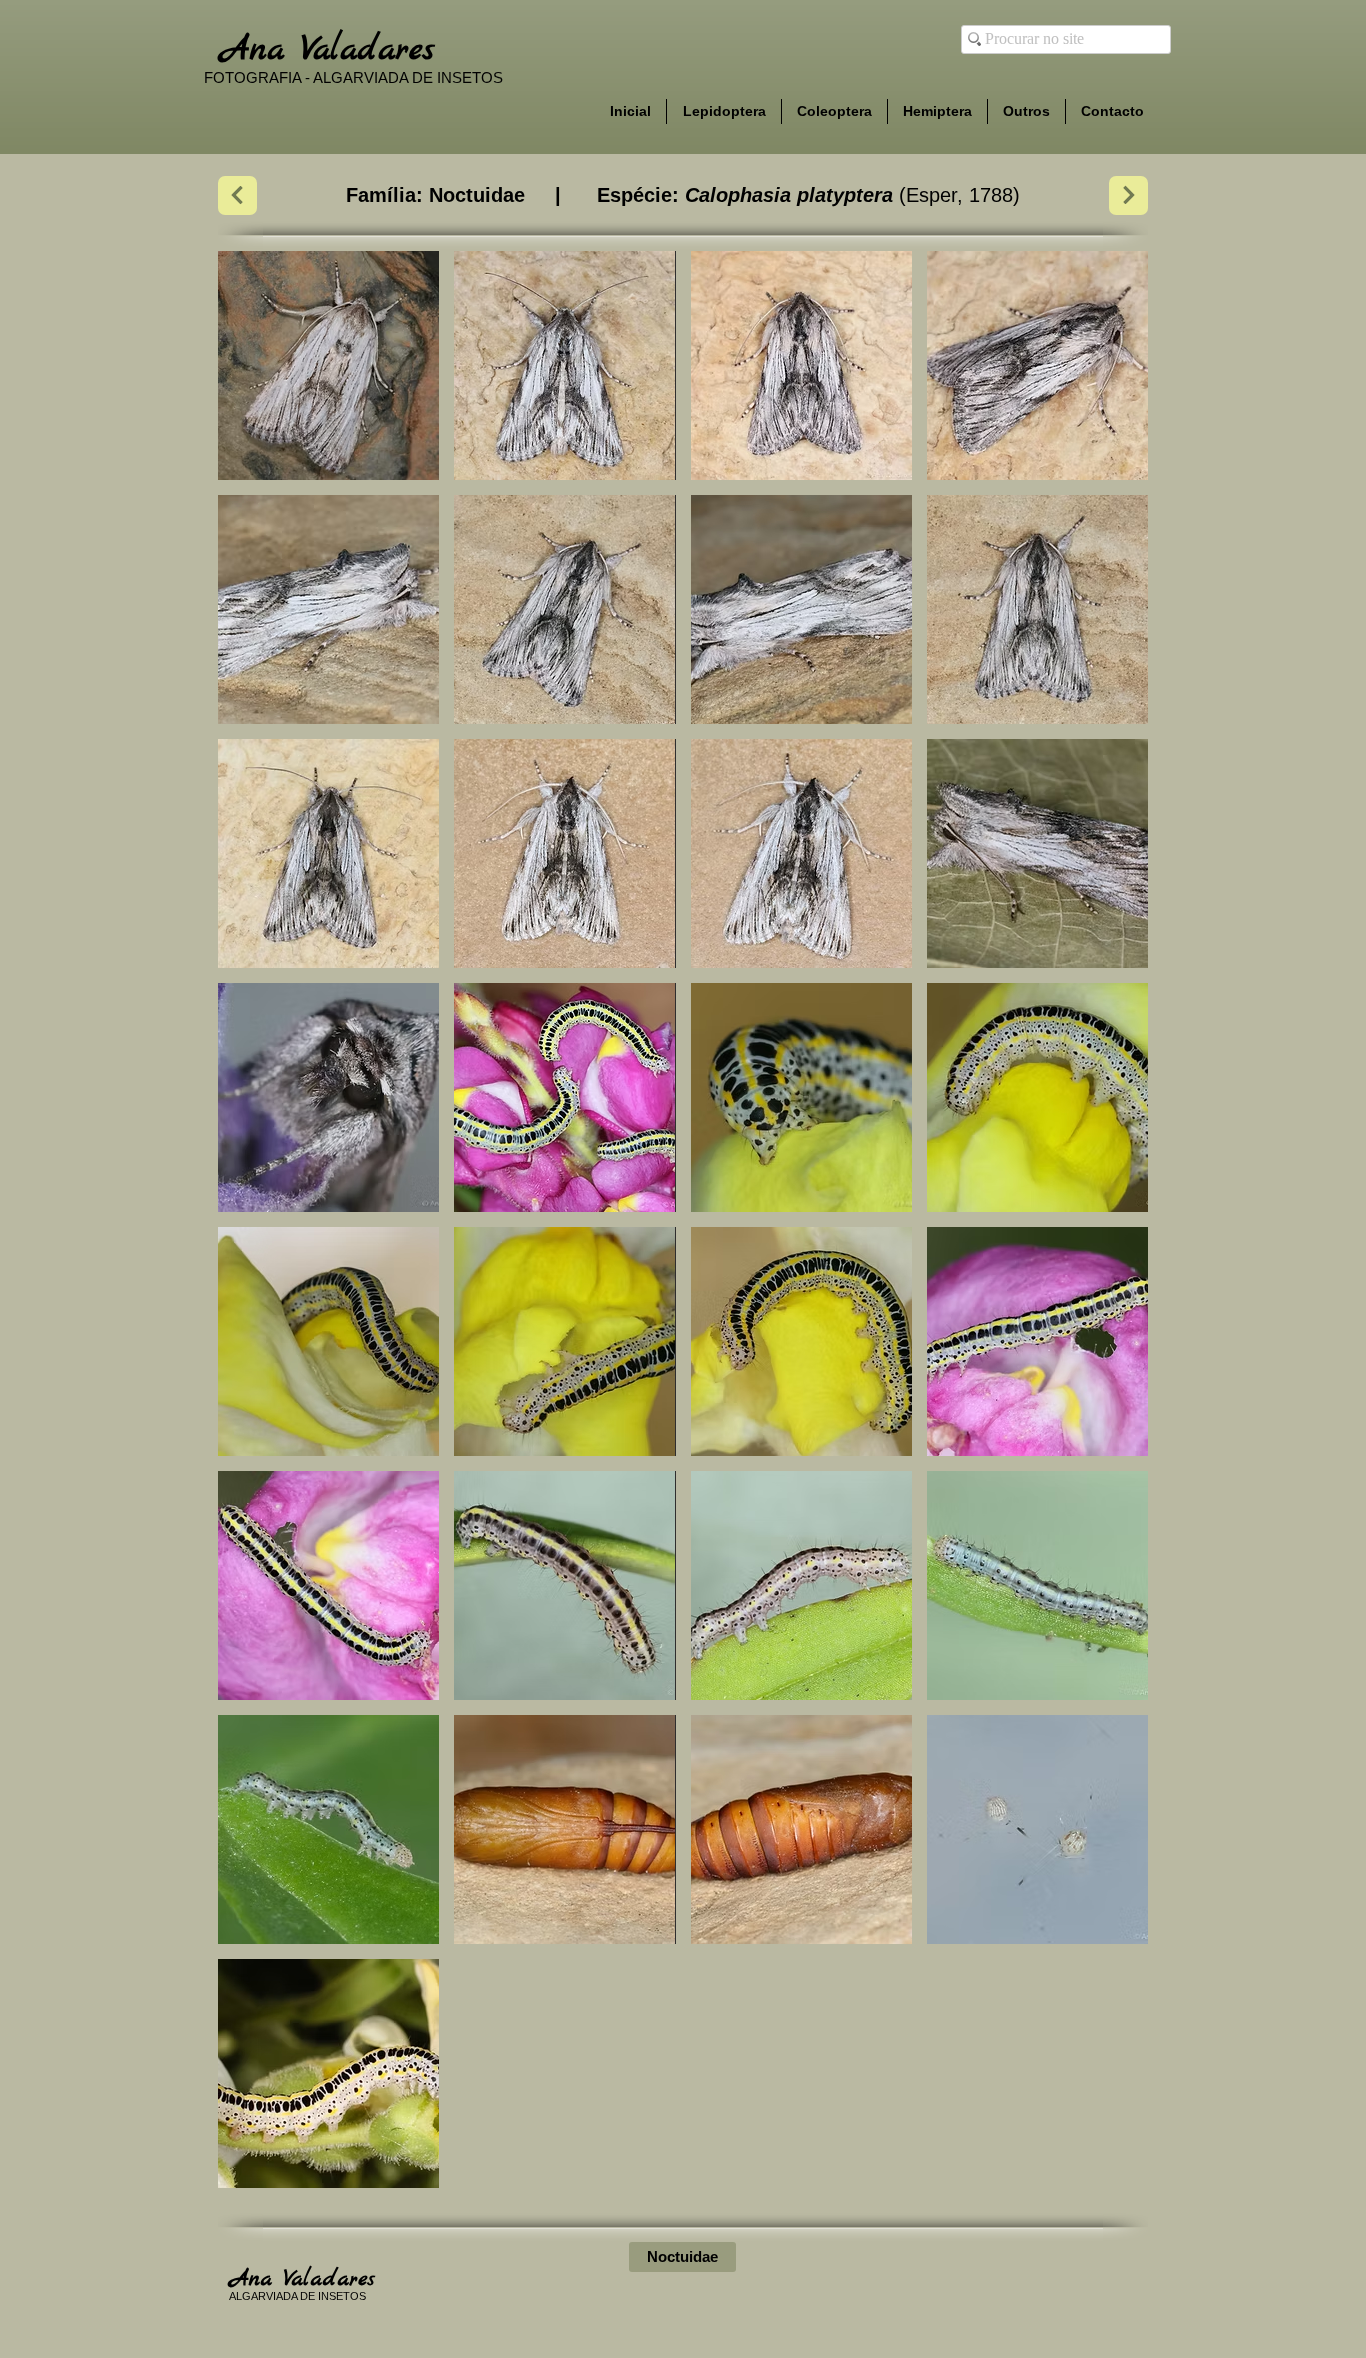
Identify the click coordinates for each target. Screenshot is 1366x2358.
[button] (328, 365)
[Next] (237, 195)
